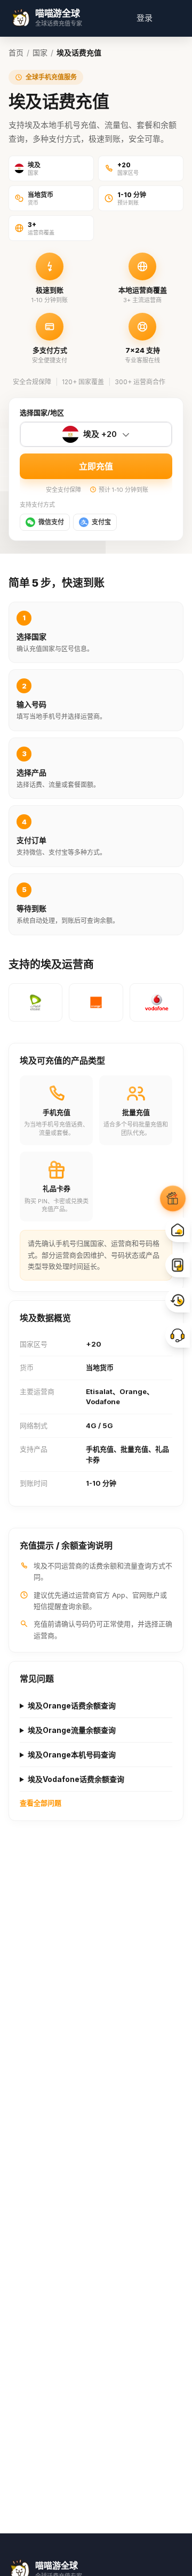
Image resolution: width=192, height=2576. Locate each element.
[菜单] (171, 18)
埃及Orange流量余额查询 (72, 1730)
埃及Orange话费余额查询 (72, 1706)
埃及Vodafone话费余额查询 (76, 1779)
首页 (16, 52)
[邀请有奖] (173, 1198)
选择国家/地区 (42, 412)
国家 (40, 52)
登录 (145, 18)
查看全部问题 (41, 1803)
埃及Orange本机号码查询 (72, 1755)
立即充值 (96, 466)
